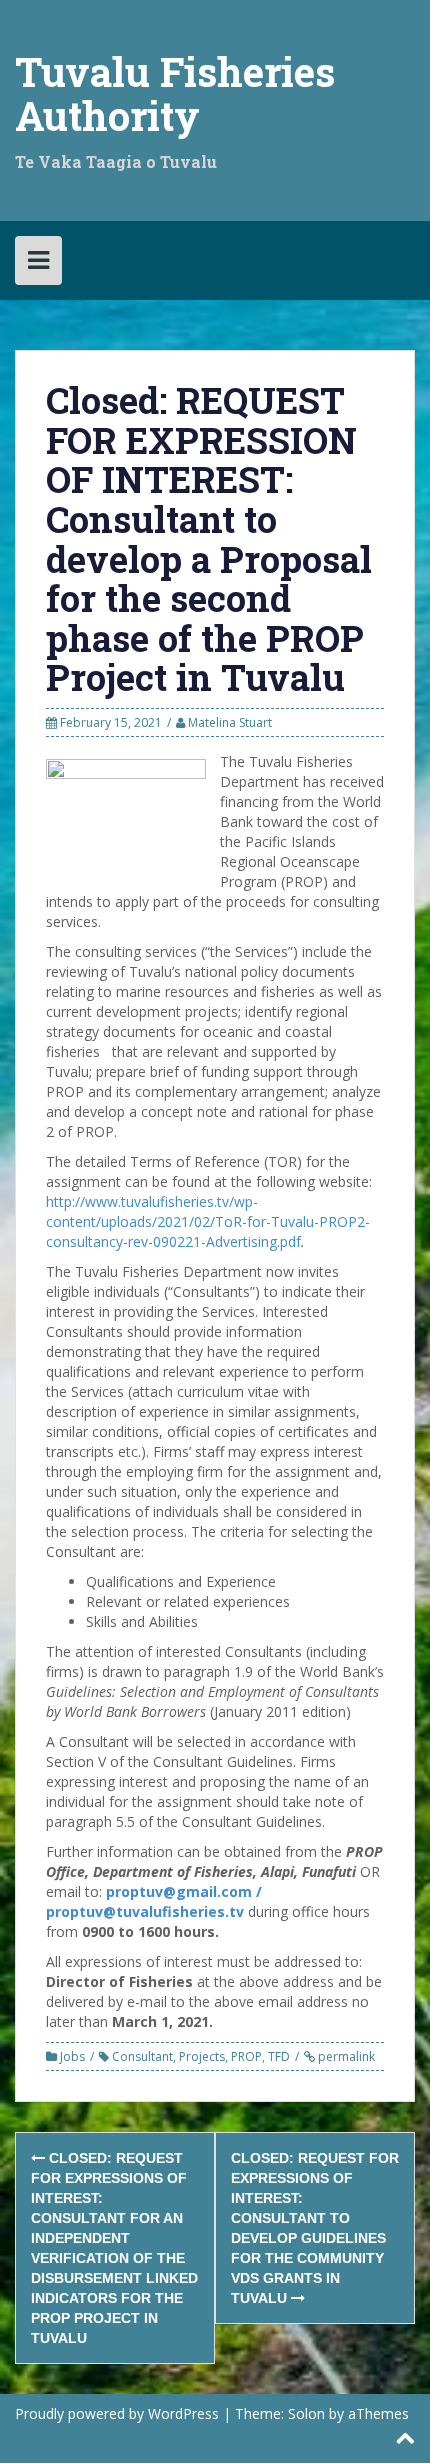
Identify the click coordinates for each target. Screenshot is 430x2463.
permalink (345, 2056)
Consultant (142, 2056)
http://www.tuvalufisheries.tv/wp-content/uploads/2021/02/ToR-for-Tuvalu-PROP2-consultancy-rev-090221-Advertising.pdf (208, 1221)
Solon (306, 2413)
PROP (246, 2056)
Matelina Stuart (230, 722)
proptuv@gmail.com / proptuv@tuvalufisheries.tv (154, 1901)
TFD (279, 2056)
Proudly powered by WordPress (117, 2413)
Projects (202, 2056)
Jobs (72, 2056)
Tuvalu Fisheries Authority (175, 93)
